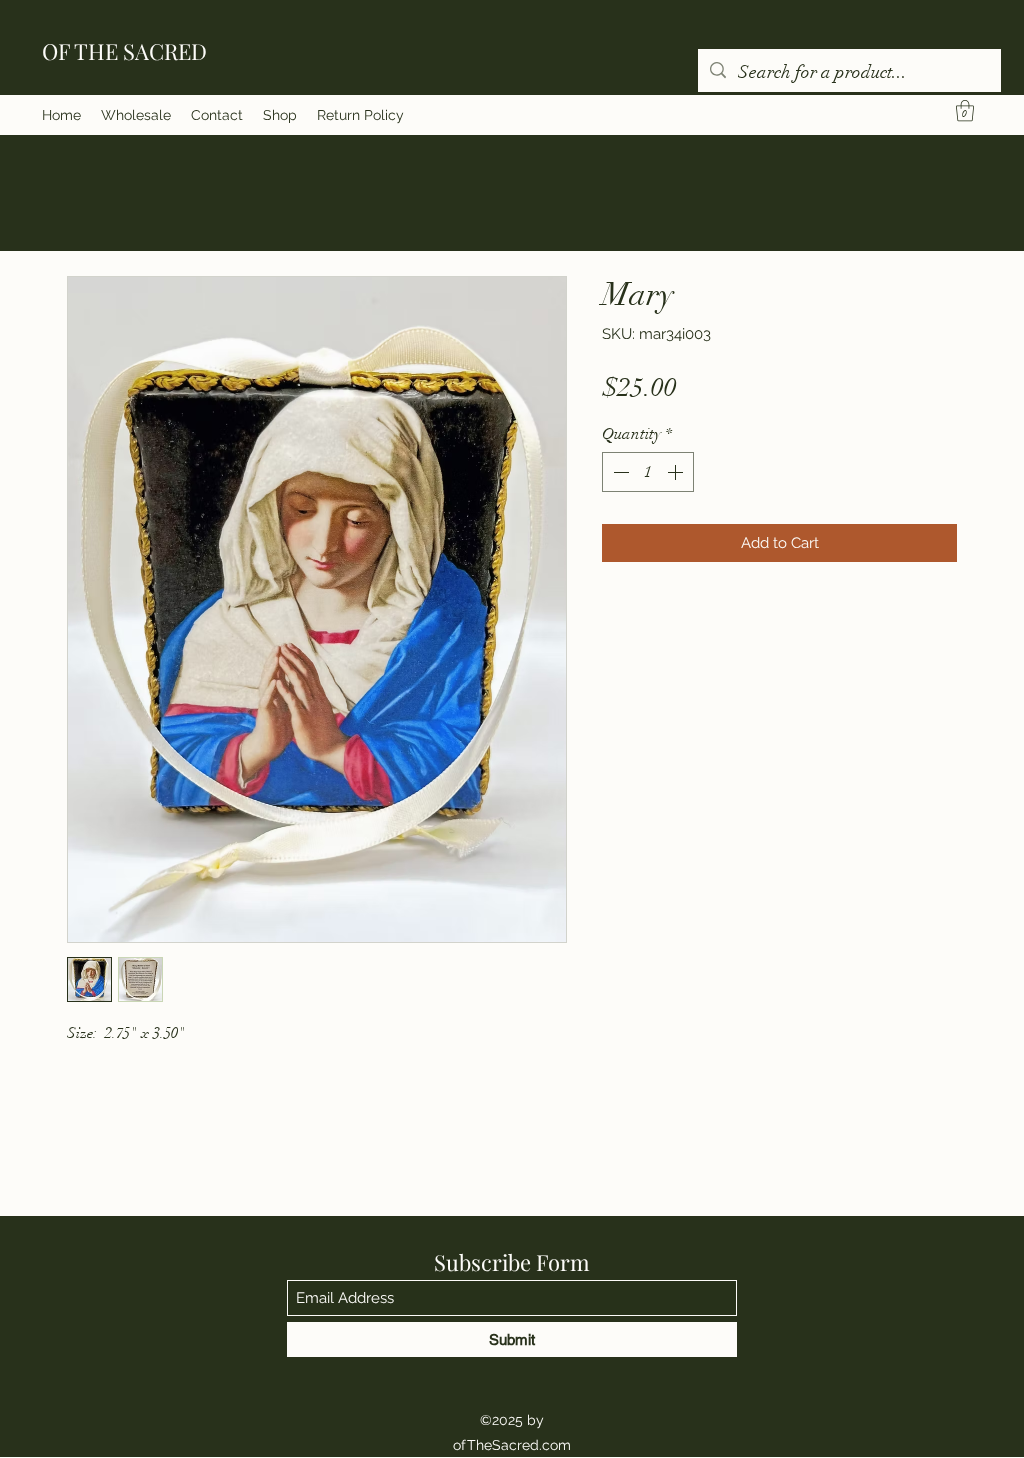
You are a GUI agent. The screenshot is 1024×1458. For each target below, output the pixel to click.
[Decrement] (619, 472)
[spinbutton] (648, 472)
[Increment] (677, 472)
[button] (965, 110)
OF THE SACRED (124, 51)
